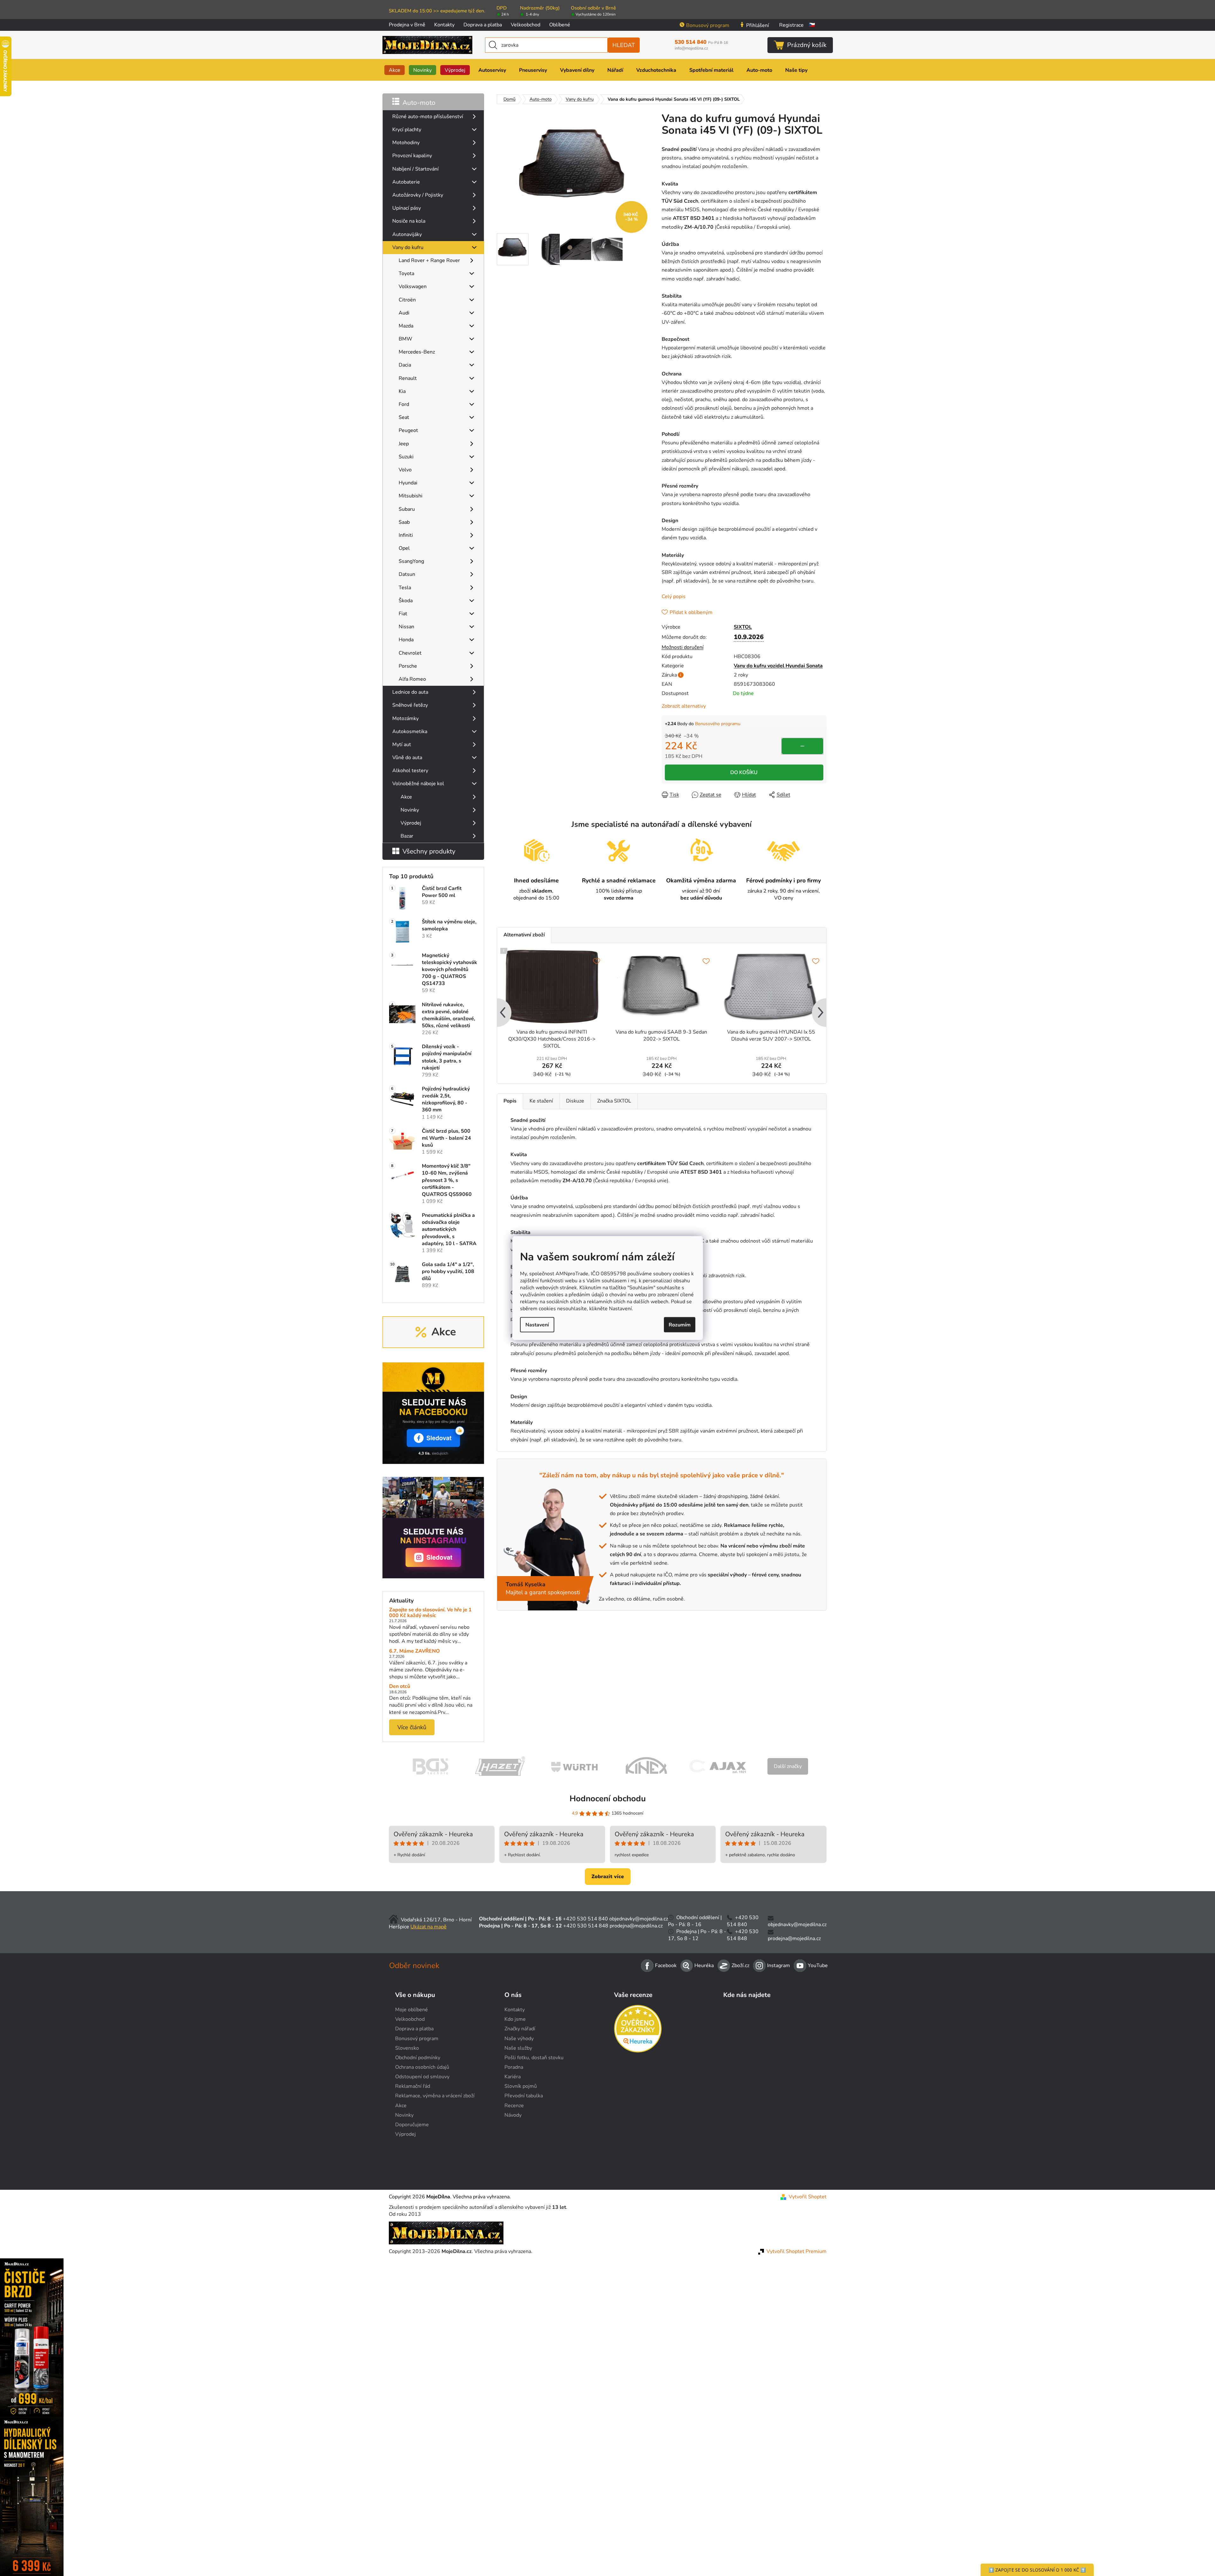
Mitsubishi (411, 496)
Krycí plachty (407, 130)
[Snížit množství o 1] (802, 746)
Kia (402, 391)
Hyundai (408, 483)
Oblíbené (560, 25)
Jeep (404, 444)
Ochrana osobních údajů (422, 2067)
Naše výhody (519, 2039)
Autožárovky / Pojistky (418, 195)
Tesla (405, 588)
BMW (405, 339)
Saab (404, 522)
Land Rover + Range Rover (429, 260)
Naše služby (518, 2048)
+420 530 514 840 (585, 1919)
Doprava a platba (483, 25)
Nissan (406, 627)
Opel (404, 548)
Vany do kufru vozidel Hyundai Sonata (778, 666)
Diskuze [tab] (575, 1101)
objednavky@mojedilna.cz (639, 1919)
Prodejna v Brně (407, 25)
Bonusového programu (718, 724)
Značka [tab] (614, 1101)
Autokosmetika (410, 732)
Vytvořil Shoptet (808, 2197)
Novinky (410, 810)
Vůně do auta (407, 758)
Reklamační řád (413, 2086)
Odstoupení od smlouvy (422, 2077)
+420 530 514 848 (586, 1926)
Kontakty (444, 25)
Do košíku (744, 772)
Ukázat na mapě (429, 1927)
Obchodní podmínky (418, 2058)
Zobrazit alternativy (684, 706)
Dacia (405, 365)
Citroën (407, 300)
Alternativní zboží (524, 935)
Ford (404, 404)
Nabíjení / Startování (415, 169)
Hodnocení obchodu (608, 1799)
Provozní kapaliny (412, 156)
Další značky (788, 1766)
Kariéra (513, 2077)
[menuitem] (395, 70)
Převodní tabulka (524, 2096)
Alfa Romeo (412, 679)
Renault (408, 378)
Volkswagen (413, 287)
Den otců (400, 1687)
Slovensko (407, 2048)
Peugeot (408, 430)
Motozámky (405, 718)
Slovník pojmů (521, 2086)
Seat (404, 417)
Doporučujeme (412, 2125)
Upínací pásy (407, 208)
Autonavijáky (407, 234)
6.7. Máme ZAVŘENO (415, 1651)
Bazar (407, 836)
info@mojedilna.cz (691, 48)
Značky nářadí (520, 2029)
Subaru (407, 509)
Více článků (412, 1727)
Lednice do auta (410, 692)
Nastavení (537, 1325)
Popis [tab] (510, 1101)
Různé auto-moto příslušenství (428, 117)
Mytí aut (402, 745)
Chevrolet (410, 653)
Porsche (408, 666)
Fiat (403, 614)
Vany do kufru (408, 247)
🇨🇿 (812, 25)
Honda (406, 640)
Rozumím (680, 1325)
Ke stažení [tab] (541, 1101)
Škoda (406, 601)
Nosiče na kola (409, 221)
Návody (513, 2115)
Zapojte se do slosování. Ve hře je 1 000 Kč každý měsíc (430, 1613)
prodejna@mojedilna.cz (636, 1926)
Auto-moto (419, 103)
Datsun (407, 574)
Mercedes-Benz (417, 352)
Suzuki (406, 457)
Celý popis (674, 597)
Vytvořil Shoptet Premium (796, 2251)
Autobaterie (406, 182)
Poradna (514, 2067)
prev (502, 1013)
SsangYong (411, 561)
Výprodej (411, 823)
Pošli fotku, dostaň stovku (534, 2058)
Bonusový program (708, 25)
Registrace (791, 25)
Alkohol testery (410, 771)
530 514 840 (701, 42)
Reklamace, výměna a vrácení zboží (435, 2096)
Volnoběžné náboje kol (418, 784)
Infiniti (406, 535)
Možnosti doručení (683, 647)
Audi (404, 313)
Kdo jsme (515, 2019)
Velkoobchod (526, 25)
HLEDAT (624, 45)
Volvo (405, 470)
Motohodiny (406, 143)
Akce (406, 797)
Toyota (406, 273)
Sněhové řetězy (410, 705)
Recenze (514, 2106)
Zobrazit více (608, 1877)
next (821, 1013)
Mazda (406, 326)
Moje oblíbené (412, 2010)
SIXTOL (743, 627)
